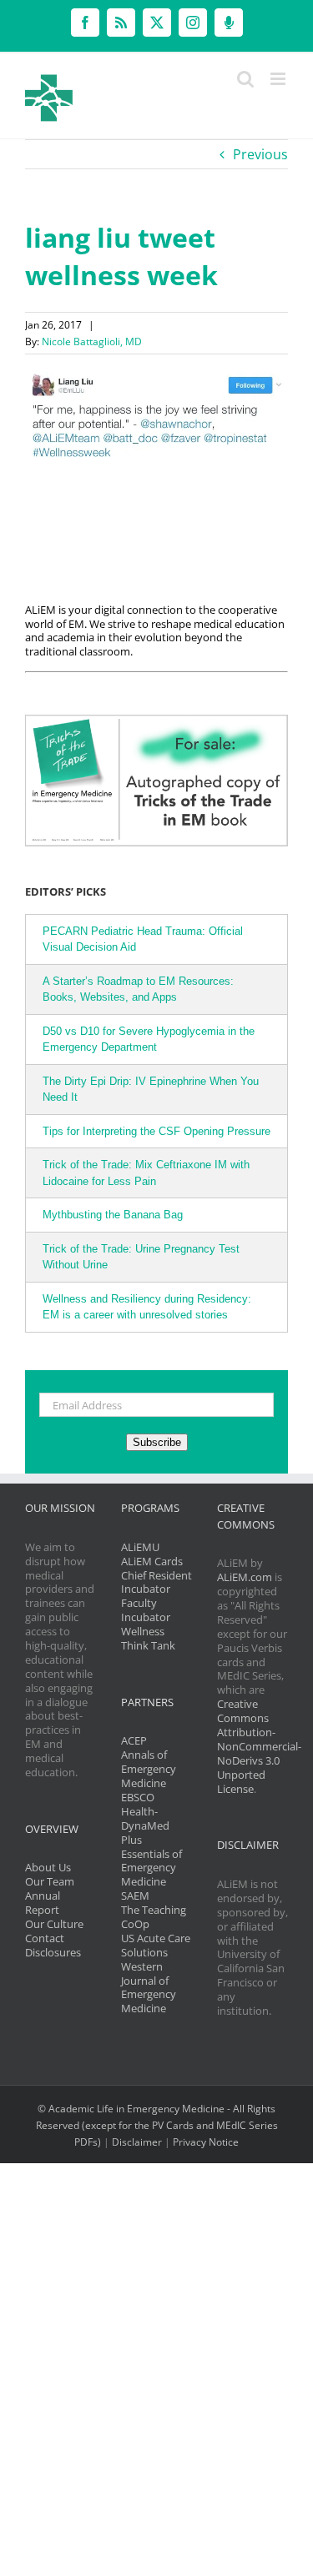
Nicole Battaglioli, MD (92, 341)
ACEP (134, 1740)
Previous (260, 154)
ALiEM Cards (152, 1561)
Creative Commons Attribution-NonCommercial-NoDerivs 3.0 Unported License (259, 1746)
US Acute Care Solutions (156, 1945)
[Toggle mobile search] (245, 79)
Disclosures (53, 1952)
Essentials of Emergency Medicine (151, 1868)
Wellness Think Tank (148, 1638)
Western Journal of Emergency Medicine (149, 1988)
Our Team (50, 1881)
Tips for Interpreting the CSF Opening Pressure (156, 1131)
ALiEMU (140, 1547)
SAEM (135, 1896)
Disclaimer (137, 2142)
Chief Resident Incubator (156, 1582)
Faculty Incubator (146, 1610)
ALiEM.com (245, 1577)
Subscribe (157, 1442)
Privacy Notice (206, 2142)
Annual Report (43, 1903)
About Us (48, 1867)
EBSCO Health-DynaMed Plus (145, 1818)
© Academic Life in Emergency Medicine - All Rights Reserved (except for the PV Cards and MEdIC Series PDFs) (157, 2125)
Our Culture (54, 1924)
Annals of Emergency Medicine (149, 1769)
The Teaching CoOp (154, 1917)
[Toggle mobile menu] (279, 79)
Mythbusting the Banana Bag (113, 1215)
